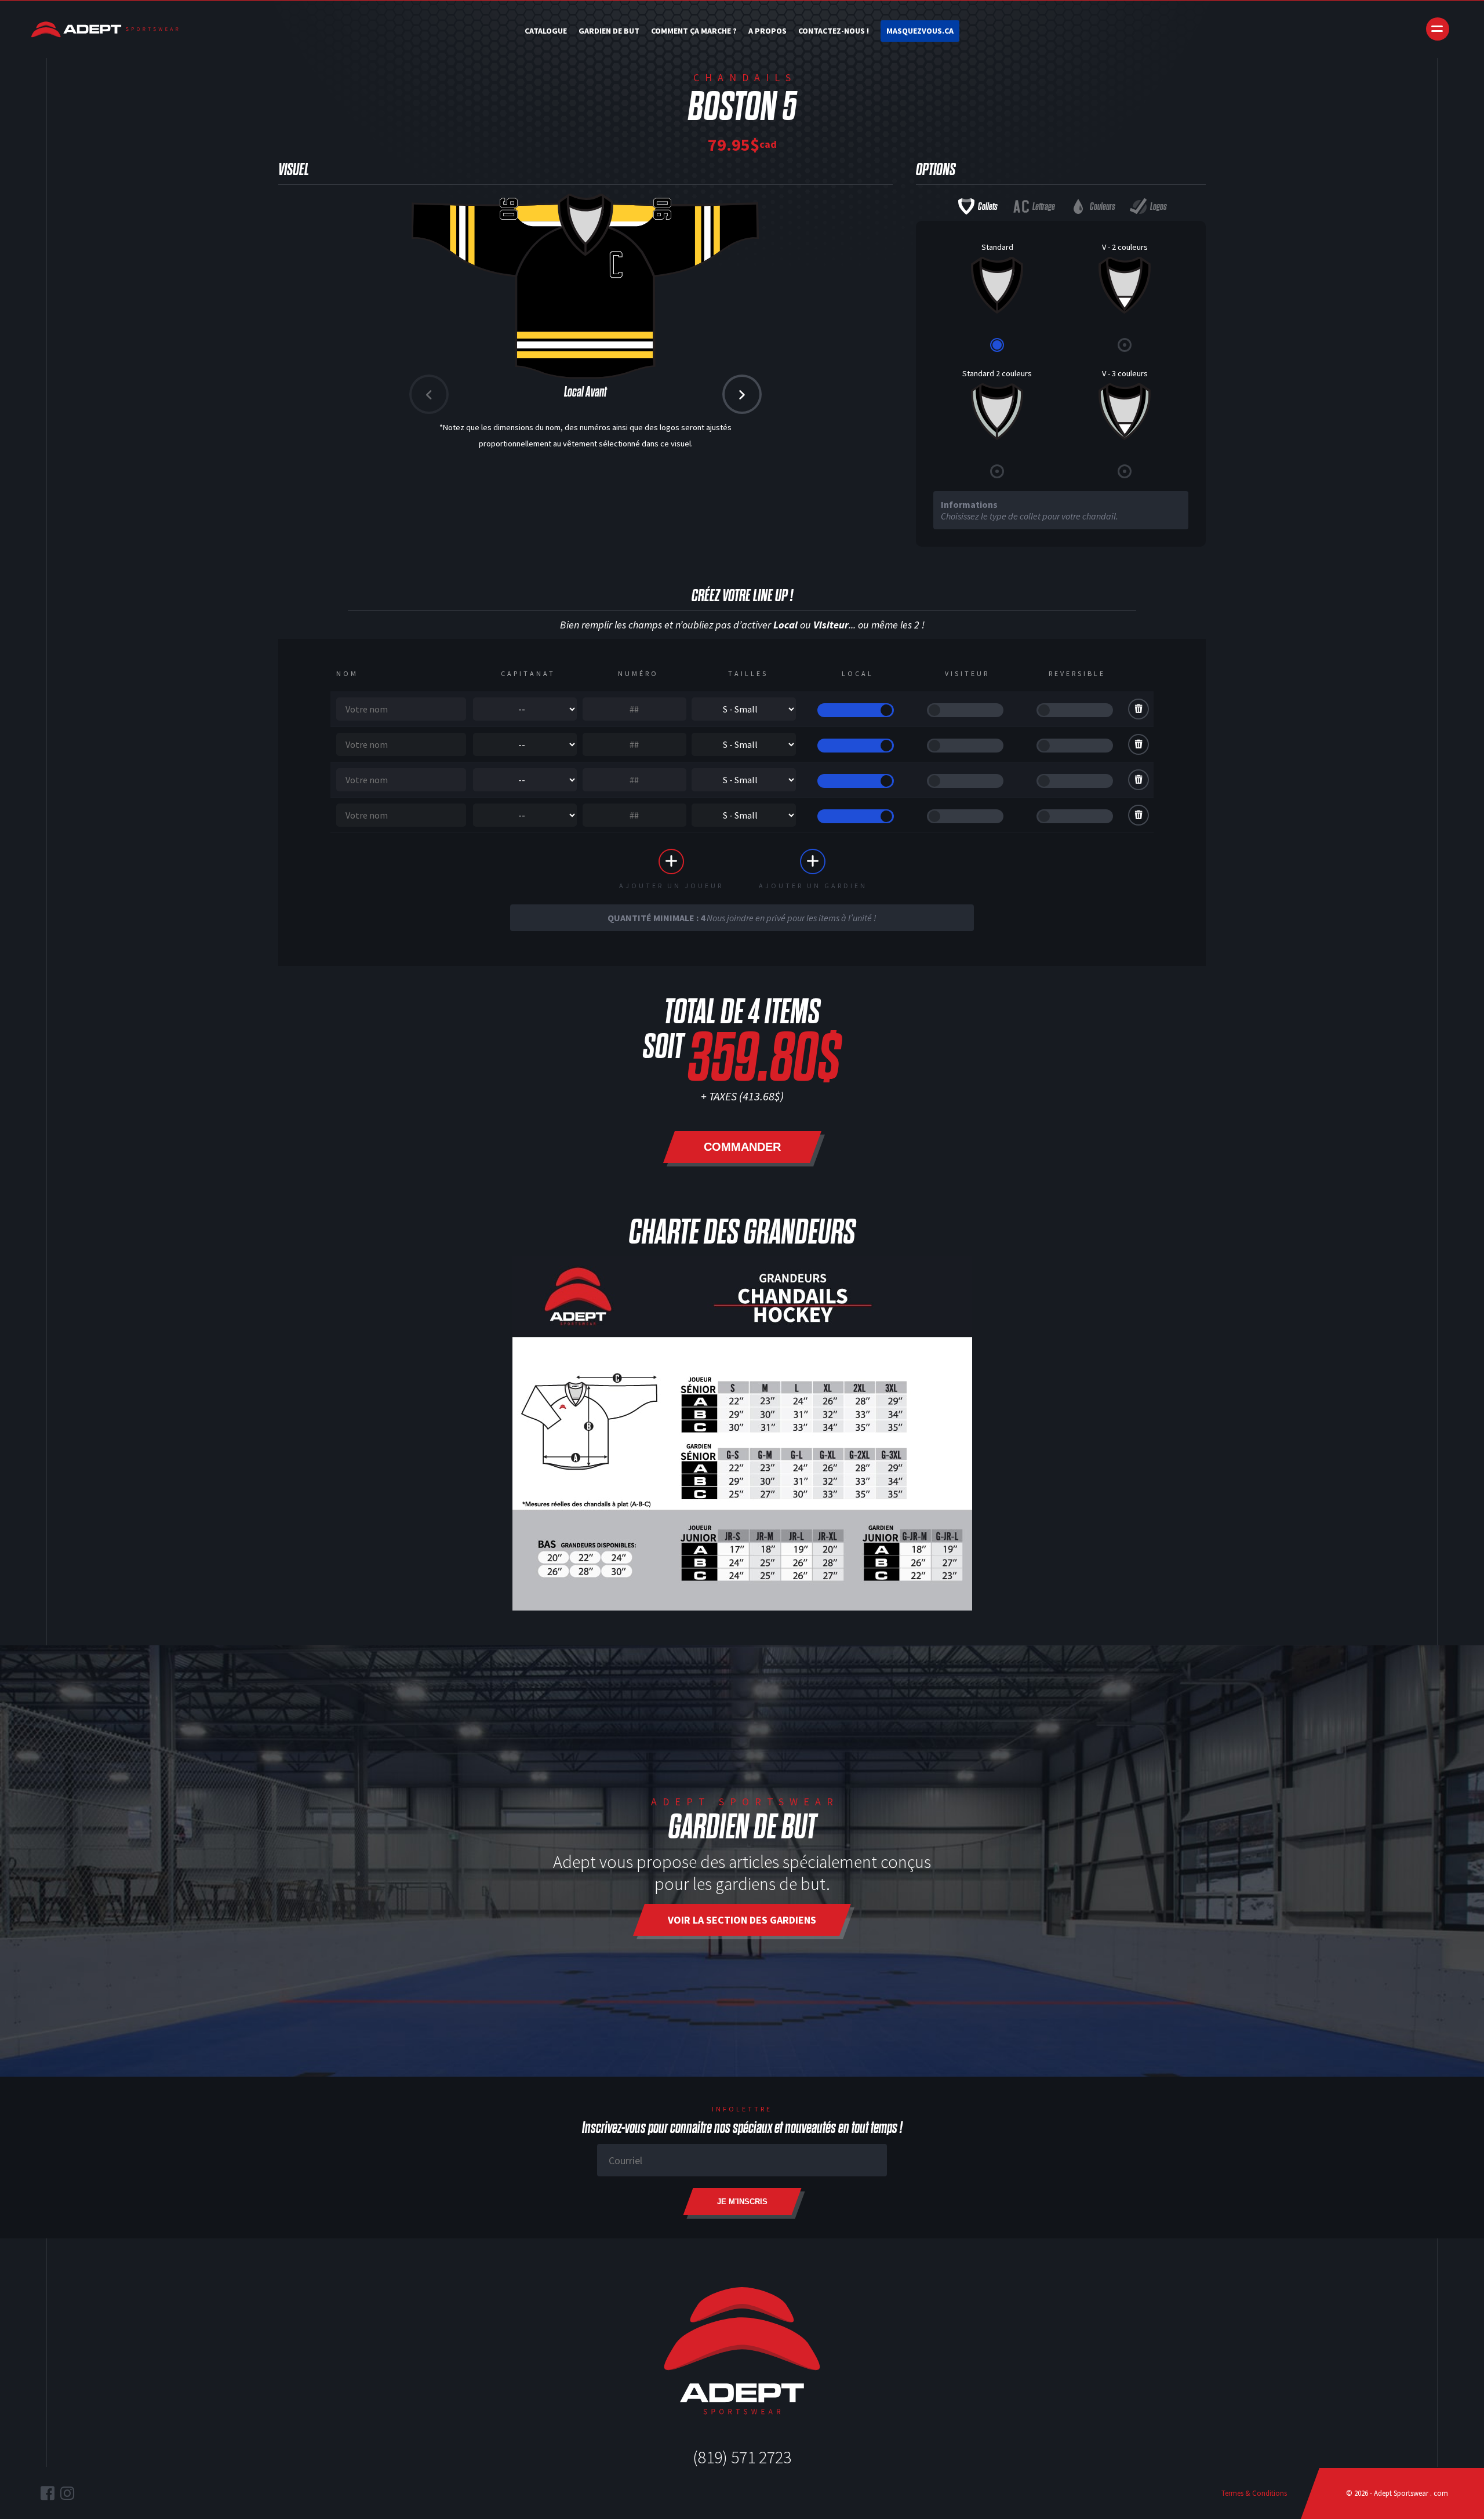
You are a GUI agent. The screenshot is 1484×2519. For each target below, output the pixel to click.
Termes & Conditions (1254, 2493)
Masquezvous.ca (920, 31)
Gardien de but (609, 31)
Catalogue (546, 31)
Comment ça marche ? (694, 31)
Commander (742, 1147)
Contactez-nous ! (834, 31)
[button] (742, 394)
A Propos (768, 31)
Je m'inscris (742, 2202)
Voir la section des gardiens (742, 1920)
